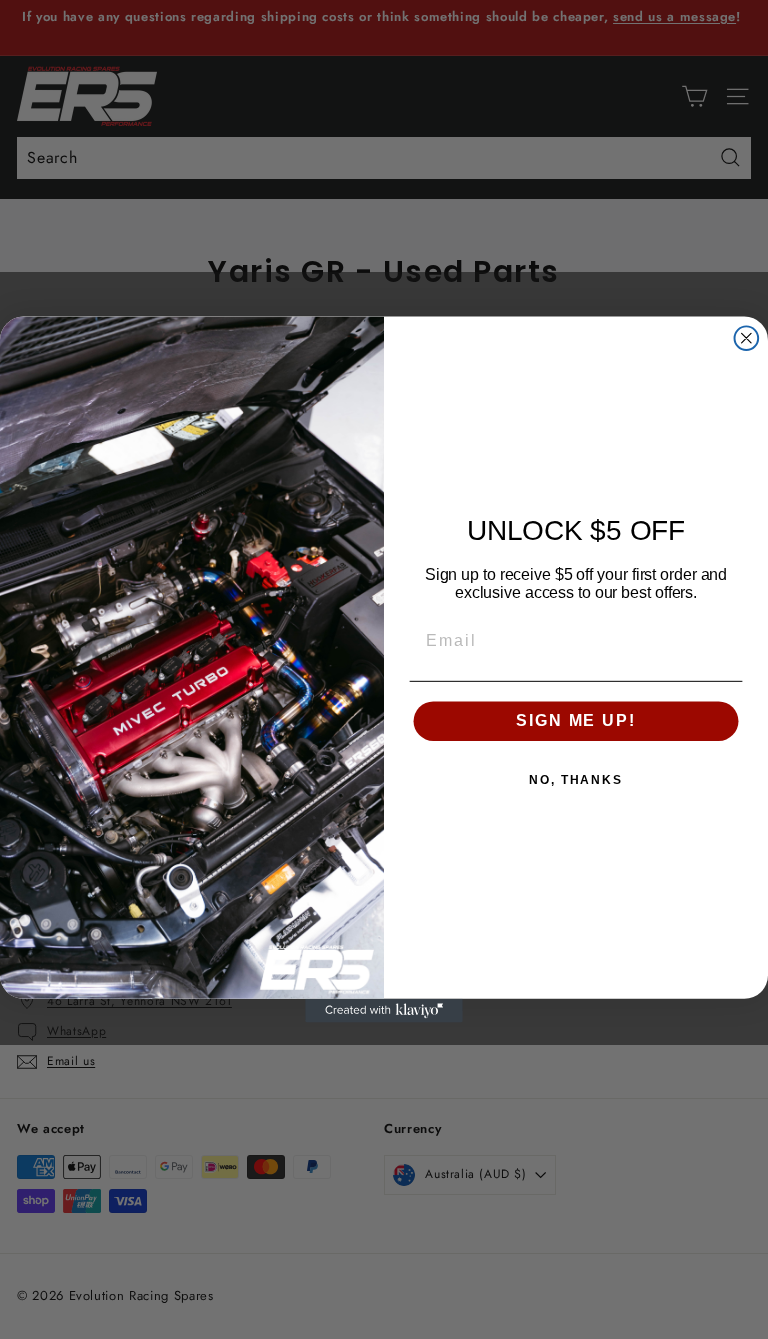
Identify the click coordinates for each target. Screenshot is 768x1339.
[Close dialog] (747, 338)
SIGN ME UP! (575, 720)
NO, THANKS (576, 780)
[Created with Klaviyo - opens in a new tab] (384, 1011)
